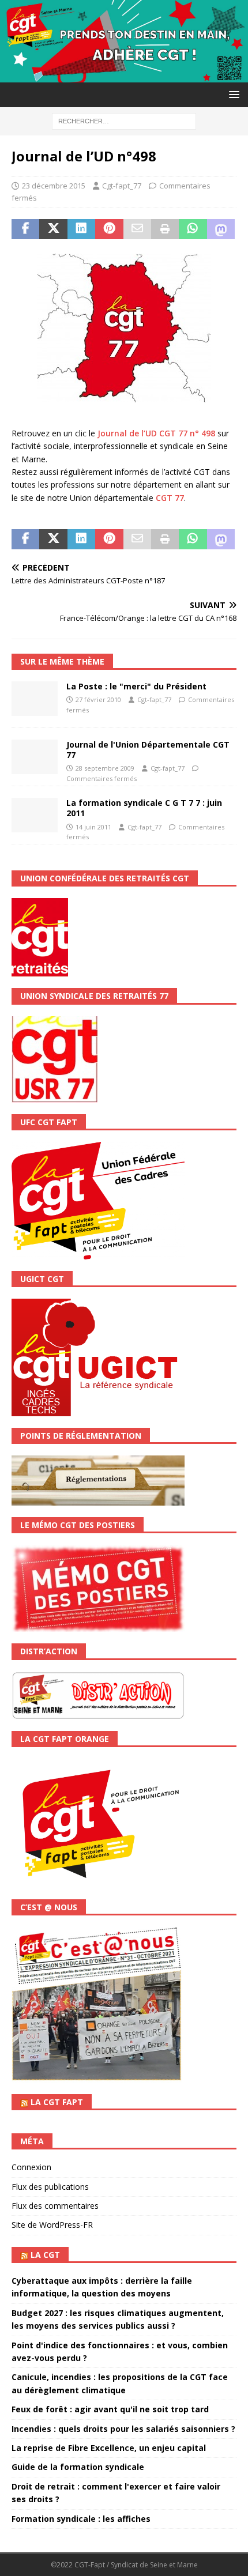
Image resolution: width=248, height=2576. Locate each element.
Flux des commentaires (55, 2206)
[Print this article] (165, 229)
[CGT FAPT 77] (124, 76)
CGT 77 (170, 498)
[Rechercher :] (124, 120)
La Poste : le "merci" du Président (136, 686)
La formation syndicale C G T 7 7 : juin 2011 (144, 808)
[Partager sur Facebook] (25, 229)
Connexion (31, 2167)
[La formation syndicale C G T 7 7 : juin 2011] (35, 815)
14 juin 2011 (93, 827)
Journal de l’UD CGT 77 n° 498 (156, 433)
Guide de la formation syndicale (78, 2467)
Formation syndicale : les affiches (81, 2519)
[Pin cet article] (109, 229)
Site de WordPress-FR (52, 2225)
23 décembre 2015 (54, 186)
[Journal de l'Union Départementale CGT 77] (35, 757)
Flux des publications (50, 2187)
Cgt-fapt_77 (122, 186)
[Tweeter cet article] (53, 229)
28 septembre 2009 (105, 768)
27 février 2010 (98, 699)
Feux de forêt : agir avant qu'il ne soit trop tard (110, 2409)
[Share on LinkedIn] (81, 229)
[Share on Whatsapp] (193, 229)
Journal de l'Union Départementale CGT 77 (148, 750)
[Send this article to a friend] (137, 229)
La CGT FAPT (57, 2102)
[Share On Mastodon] (221, 229)
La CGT (45, 2255)
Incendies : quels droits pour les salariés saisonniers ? (123, 2429)
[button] (232, 94)
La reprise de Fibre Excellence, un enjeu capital (109, 2448)
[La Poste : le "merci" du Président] (35, 699)
